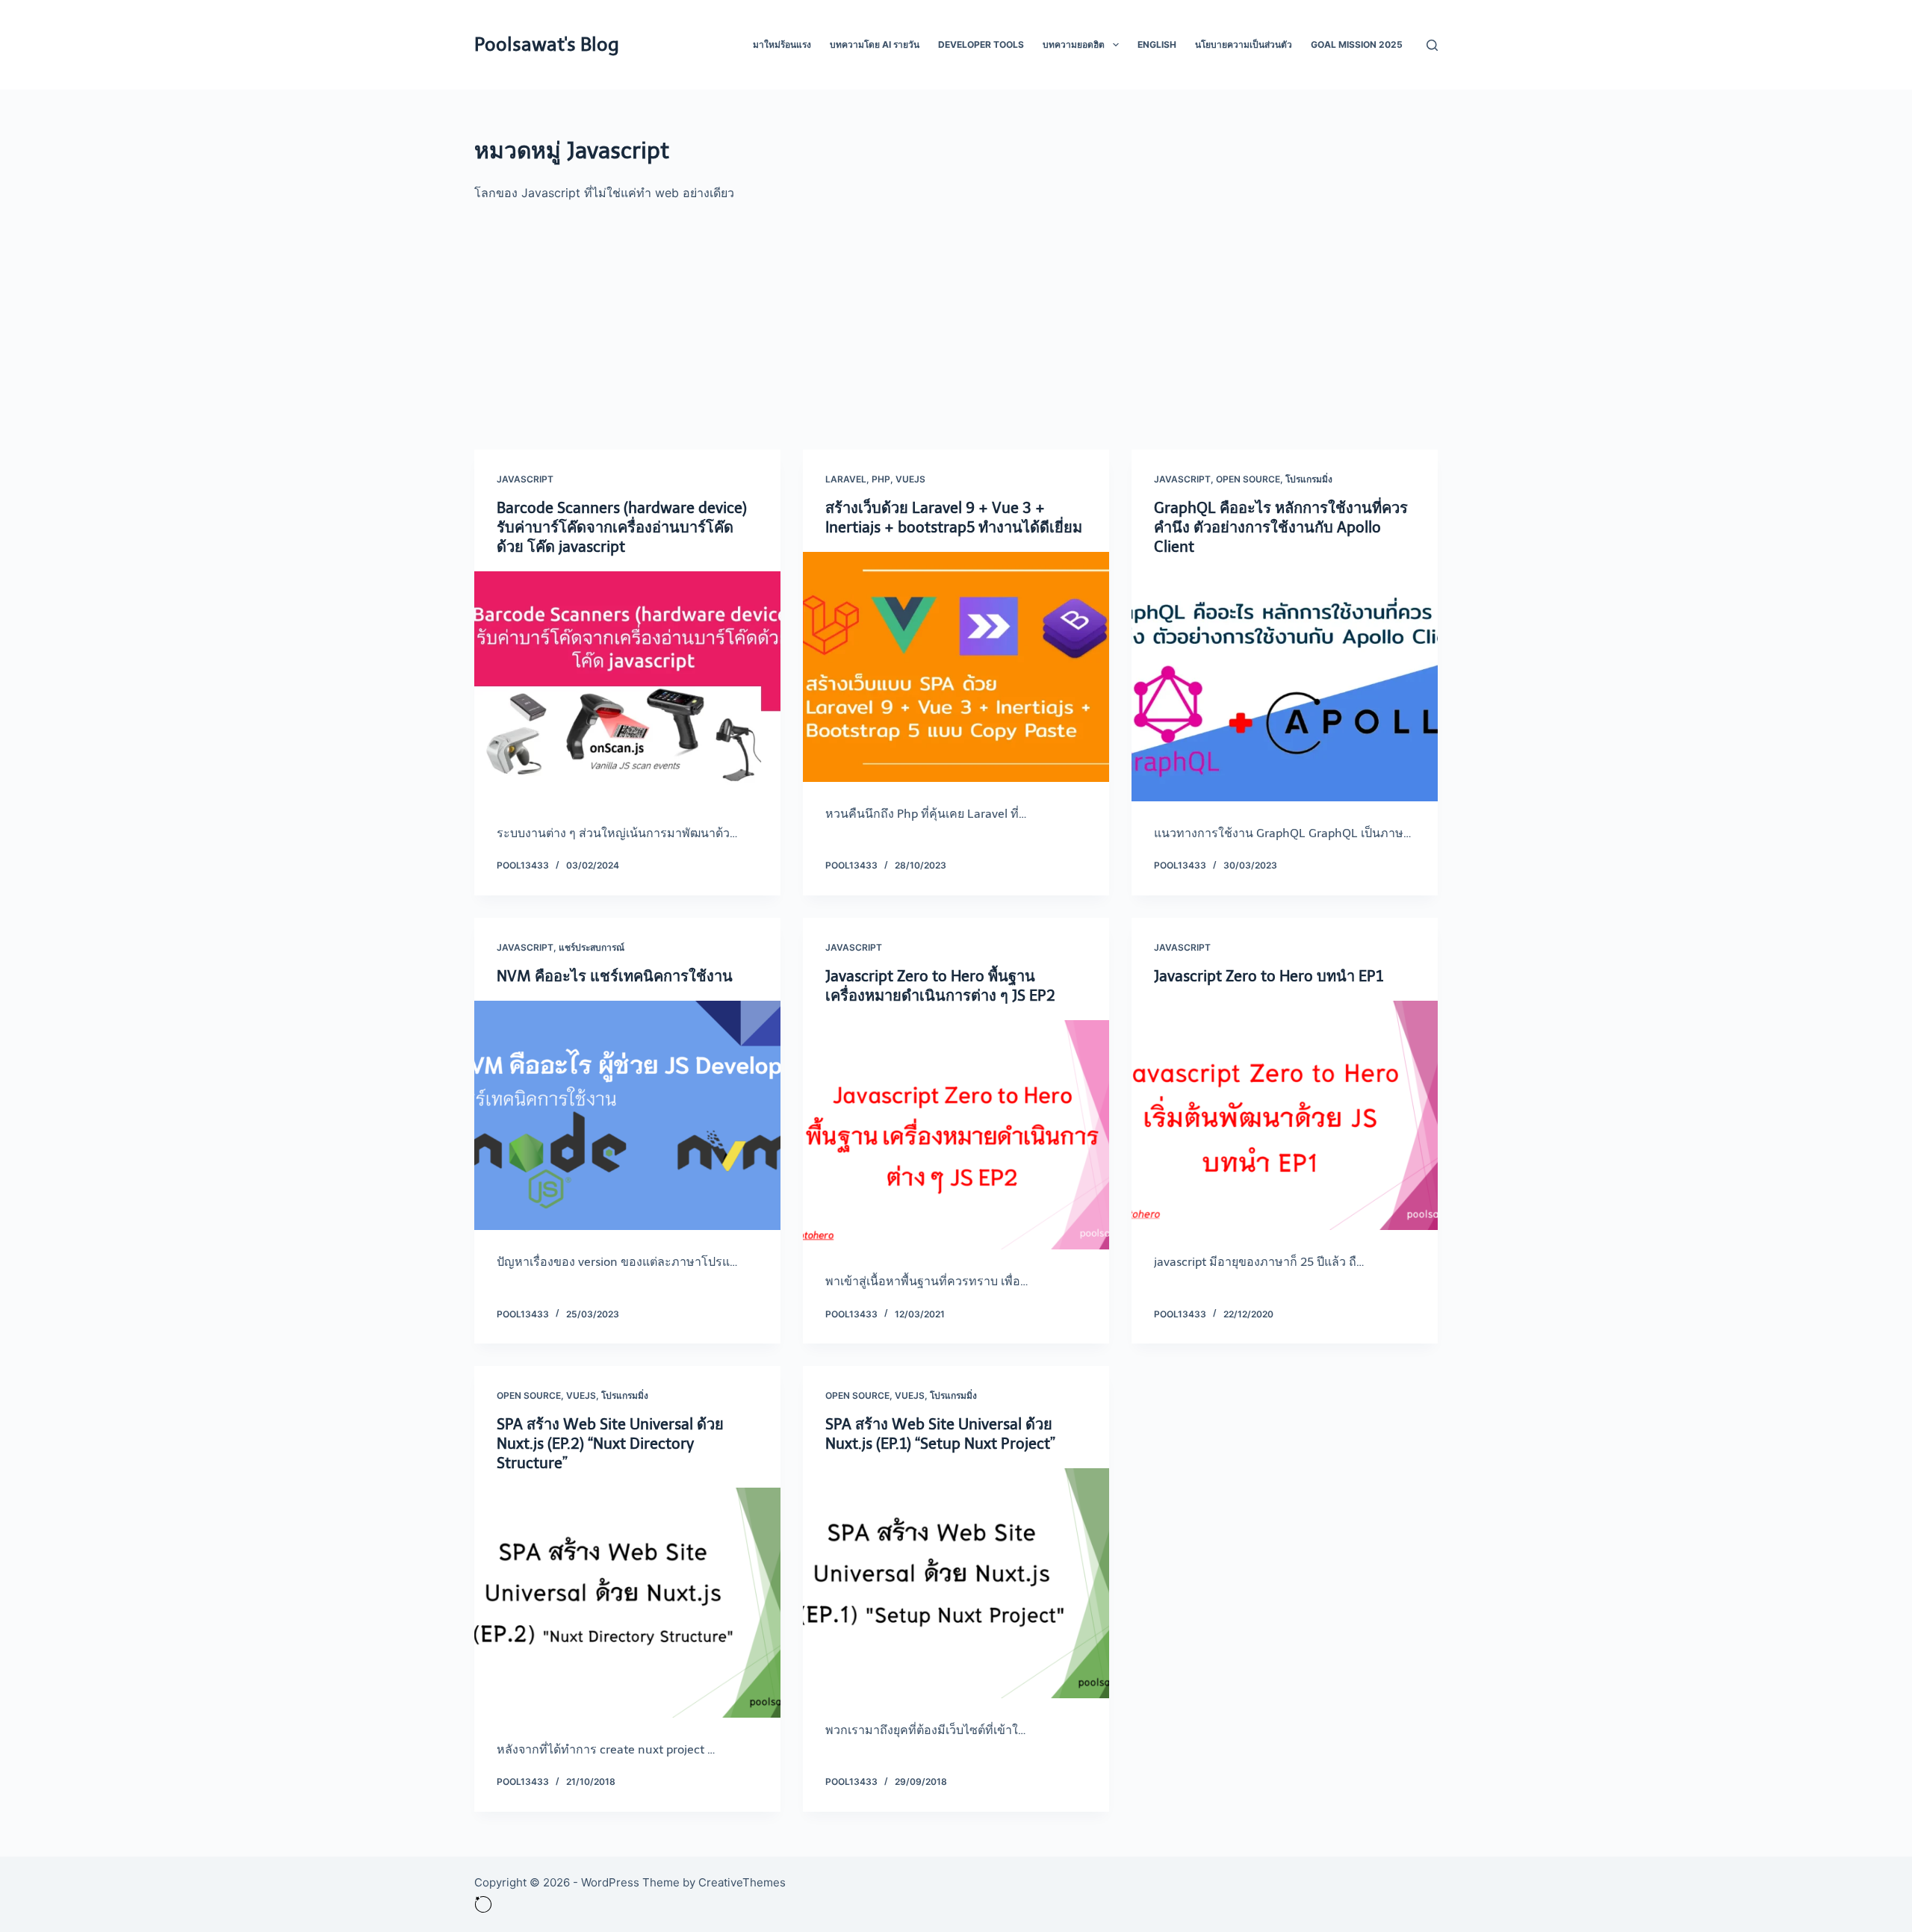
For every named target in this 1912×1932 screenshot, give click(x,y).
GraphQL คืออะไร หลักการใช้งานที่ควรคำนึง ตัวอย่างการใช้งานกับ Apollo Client (1281, 527)
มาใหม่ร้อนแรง (782, 44)
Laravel (846, 479)
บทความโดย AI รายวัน (875, 44)
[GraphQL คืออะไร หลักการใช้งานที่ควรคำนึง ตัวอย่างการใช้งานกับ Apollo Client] (1285, 686)
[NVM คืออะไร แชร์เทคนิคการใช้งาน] (627, 1116)
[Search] (1432, 45)
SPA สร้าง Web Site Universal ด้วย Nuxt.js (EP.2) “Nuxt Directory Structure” (610, 1444)
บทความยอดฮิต (1074, 44)
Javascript (525, 479)
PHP (881, 479)
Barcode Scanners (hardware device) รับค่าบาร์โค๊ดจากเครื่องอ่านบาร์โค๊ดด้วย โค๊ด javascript (622, 527)
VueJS (910, 479)
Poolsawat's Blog (547, 44)
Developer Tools (981, 44)
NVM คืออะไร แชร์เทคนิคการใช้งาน (615, 976)
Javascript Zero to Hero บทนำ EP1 (1269, 976)
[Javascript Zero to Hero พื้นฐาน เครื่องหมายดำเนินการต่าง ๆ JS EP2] (956, 1135)
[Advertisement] (956, 315)
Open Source (1248, 479)
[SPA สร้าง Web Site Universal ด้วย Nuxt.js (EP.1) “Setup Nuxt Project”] (956, 1583)
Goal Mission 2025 (1357, 44)
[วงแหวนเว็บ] (483, 1903)
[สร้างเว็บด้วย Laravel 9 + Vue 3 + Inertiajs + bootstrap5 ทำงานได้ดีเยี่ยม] (956, 667)
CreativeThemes (742, 1882)
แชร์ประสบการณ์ (592, 947)
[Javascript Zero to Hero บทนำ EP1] (1285, 1116)
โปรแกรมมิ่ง (1309, 479)
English (1157, 44)
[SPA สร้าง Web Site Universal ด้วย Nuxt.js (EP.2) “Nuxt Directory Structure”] (627, 1603)
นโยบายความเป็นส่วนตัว (1244, 44)
